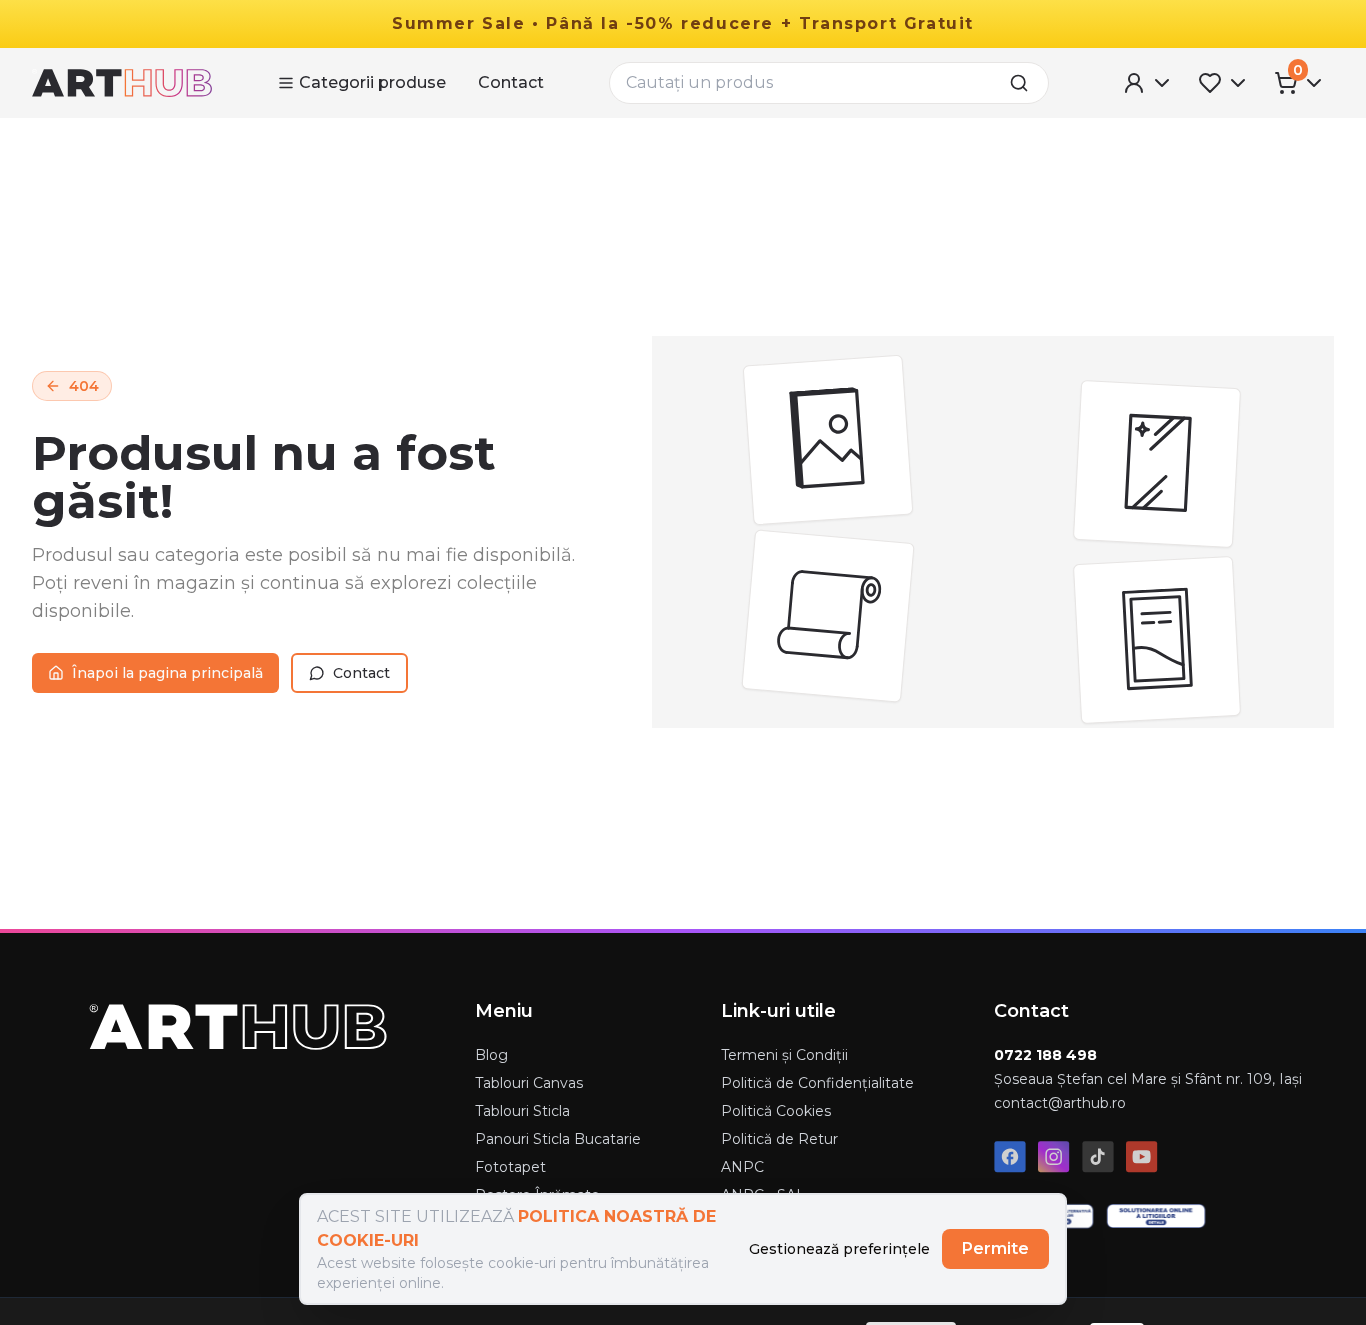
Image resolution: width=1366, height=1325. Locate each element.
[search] (1025, 83)
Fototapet (510, 1167)
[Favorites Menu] (1224, 83)
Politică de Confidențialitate (817, 1083)
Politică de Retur (779, 1139)
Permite (995, 1248)
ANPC (742, 1167)
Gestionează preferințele (839, 1249)
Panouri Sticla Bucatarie (558, 1139)
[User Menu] (1148, 83)
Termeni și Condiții (784, 1055)
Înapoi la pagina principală (167, 673)
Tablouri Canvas (529, 1083)
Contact (511, 82)
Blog (491, 1055)
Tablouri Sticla (522, 1111)
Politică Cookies (776, 1111)
